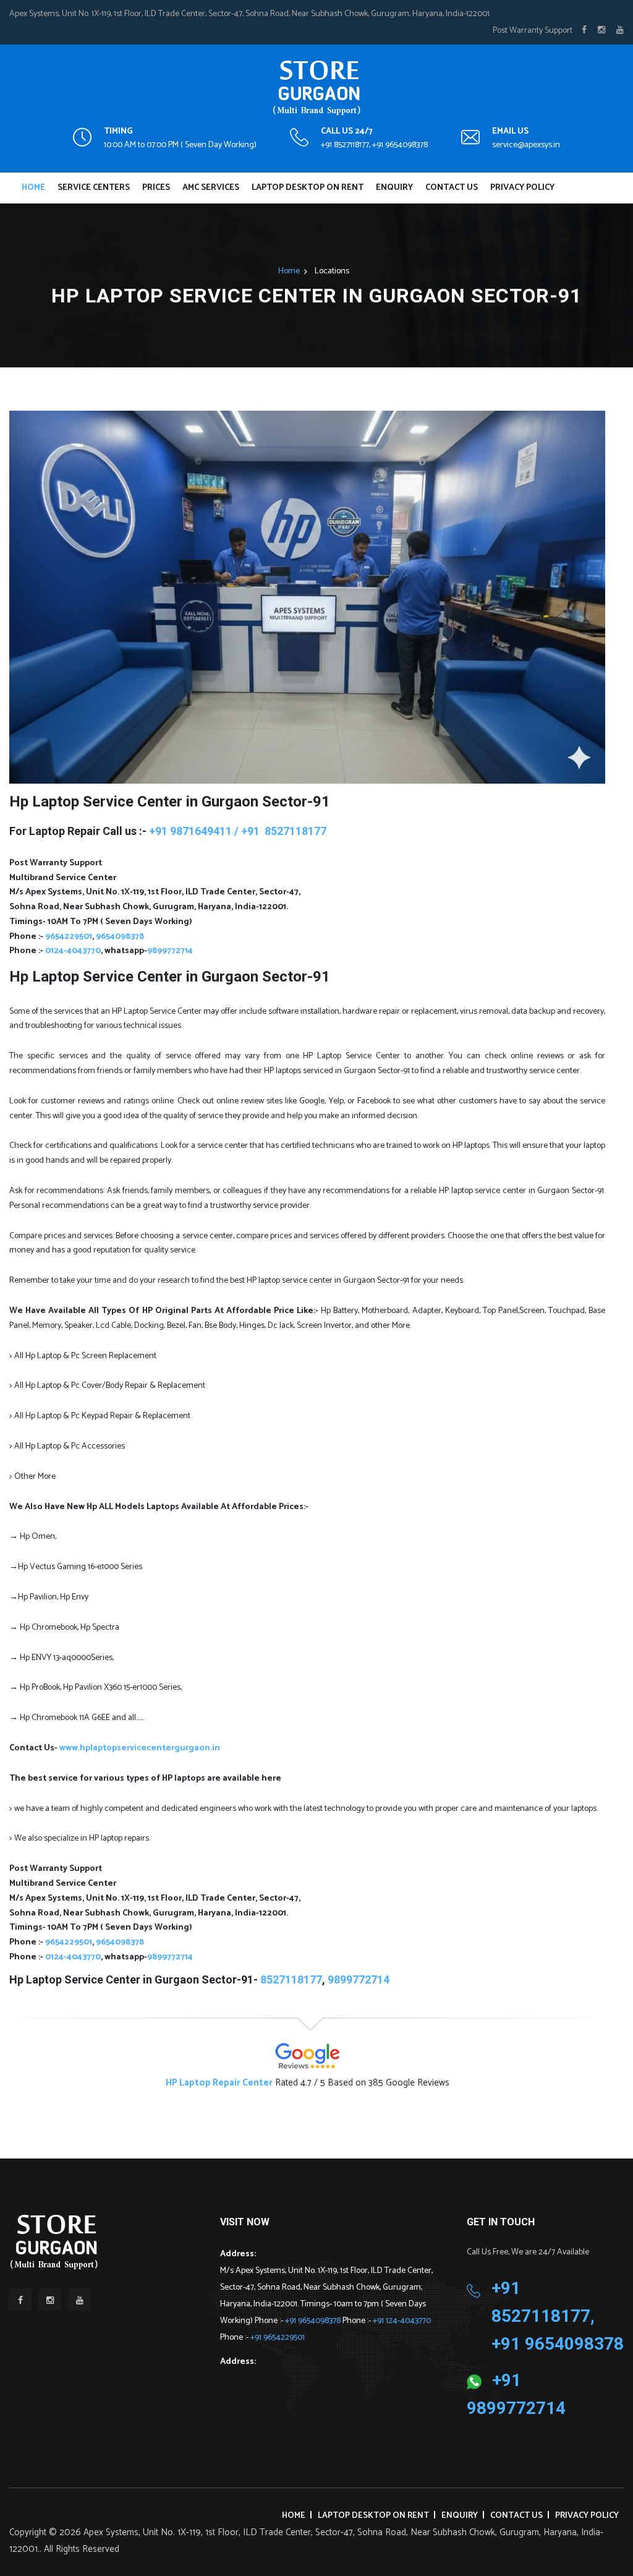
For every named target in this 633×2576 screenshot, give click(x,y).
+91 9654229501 (278, 2338)
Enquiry (394, 188)
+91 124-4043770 (402, 2321)
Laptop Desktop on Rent (308, 188)
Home (33, 188)
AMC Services (211, 188)
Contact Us (452, 188)
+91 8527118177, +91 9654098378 (374, 145)
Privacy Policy (522, 188)
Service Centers (94, 188)
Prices (156, 188)
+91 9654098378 (314, 2321)
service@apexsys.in (526, 145)
